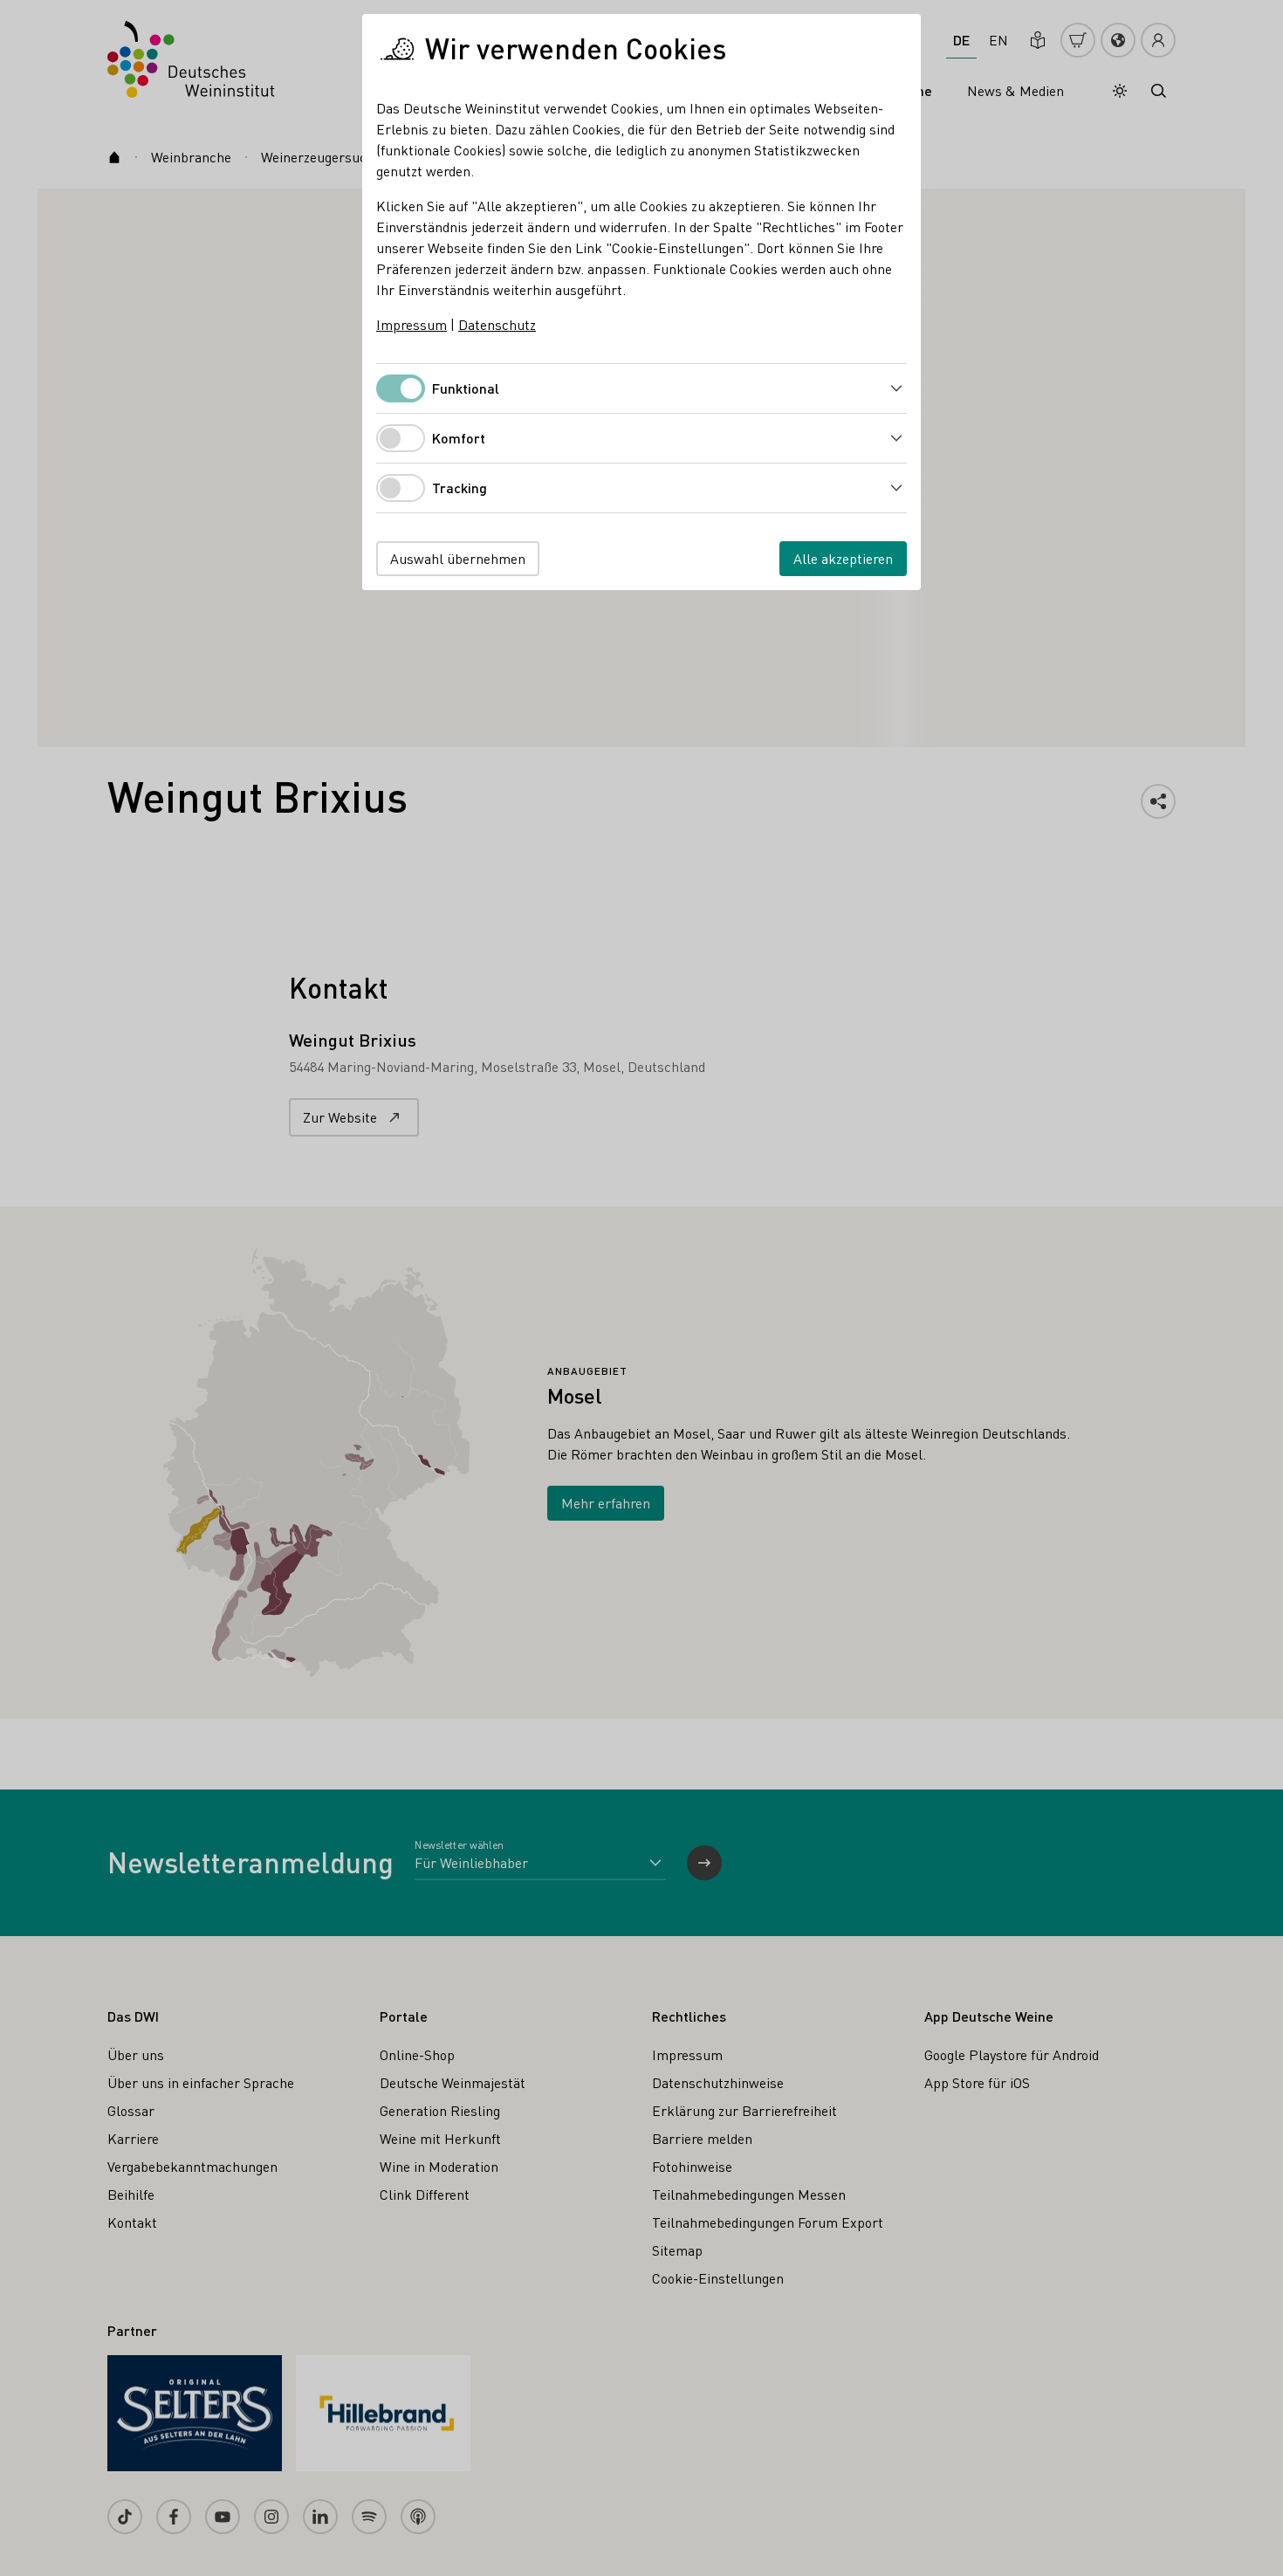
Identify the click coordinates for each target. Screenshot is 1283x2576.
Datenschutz (497, 324)
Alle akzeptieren (843, 558)
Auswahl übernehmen (458, 558)
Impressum (412, 324)
